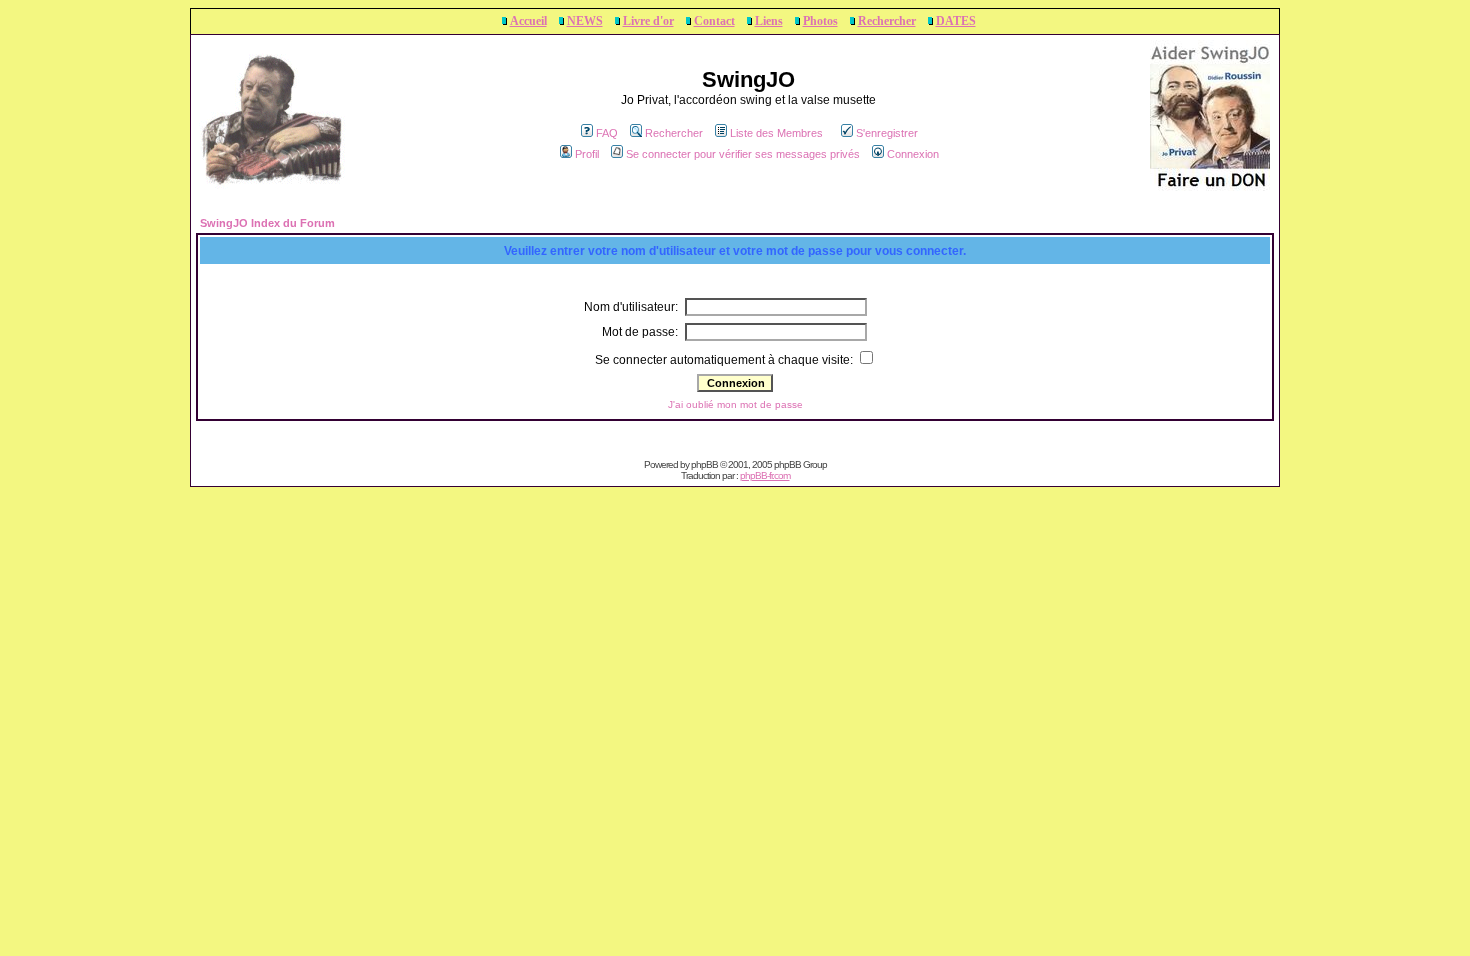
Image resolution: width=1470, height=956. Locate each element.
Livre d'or (648, 21)
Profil (587, 154)
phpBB (704, 464)
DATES (956, 21)
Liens (769, 21)
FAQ (607, 133)
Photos (820, 21)
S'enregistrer (887, 133)
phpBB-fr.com (765, 475)
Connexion (913, 154)
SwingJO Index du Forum (267, 223)
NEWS (585, 21)
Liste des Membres (776, 133)
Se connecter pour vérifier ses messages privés (743, 154)
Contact (714, 21)
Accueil (528, 21)
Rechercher (887, 21)
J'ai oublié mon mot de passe (735, 404)
